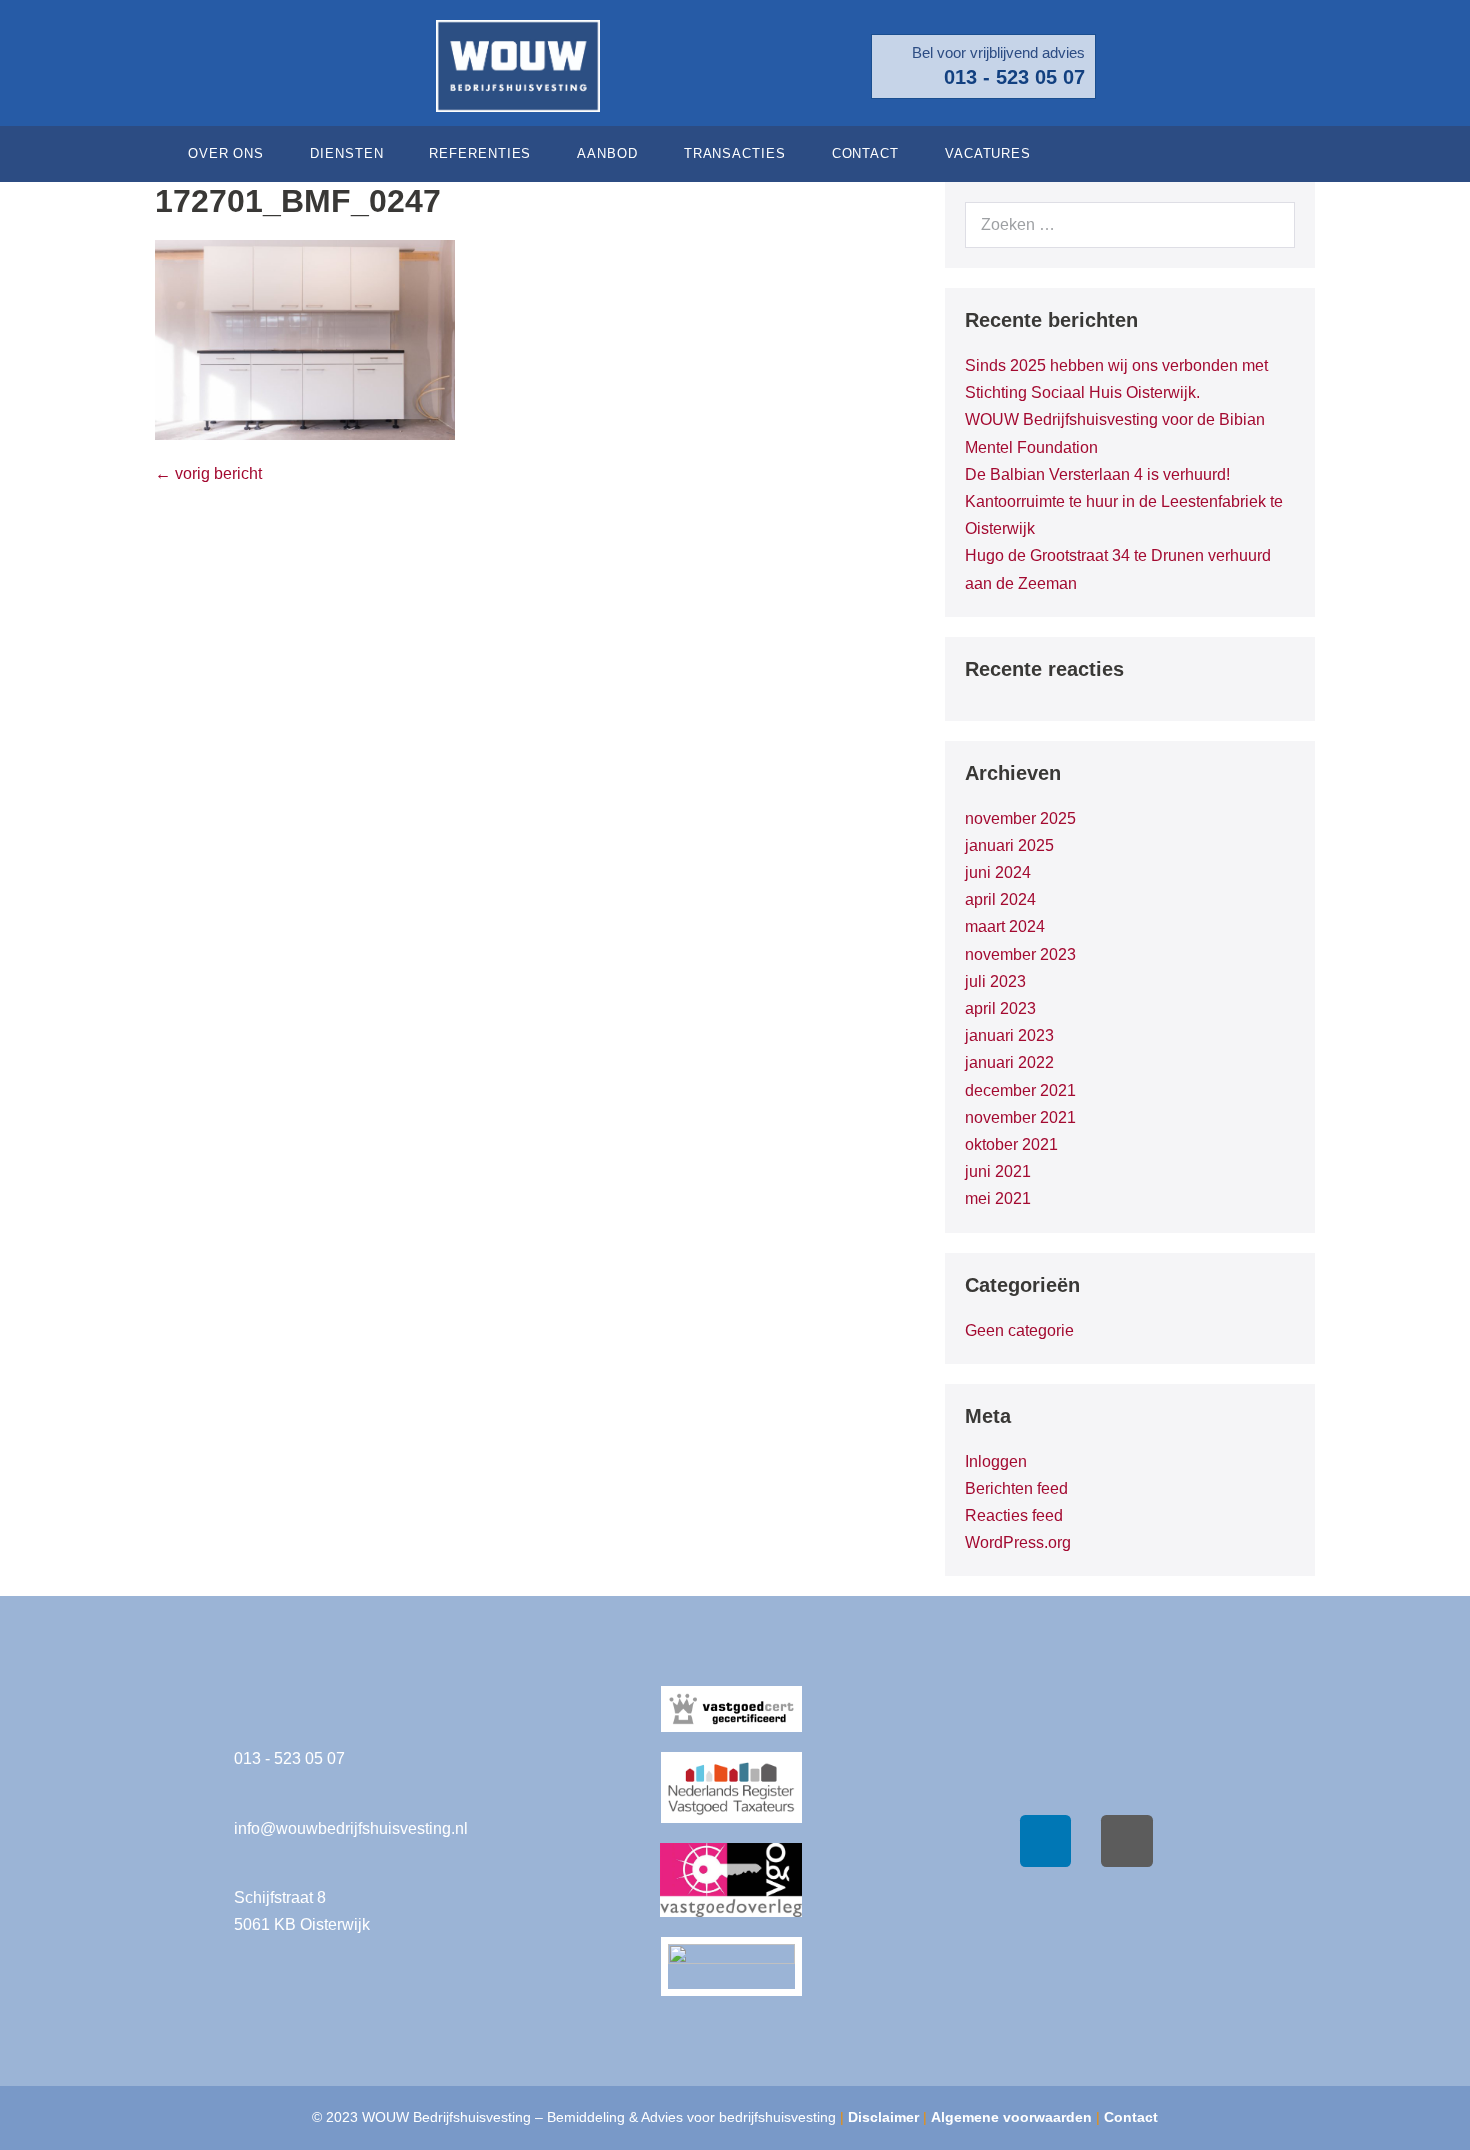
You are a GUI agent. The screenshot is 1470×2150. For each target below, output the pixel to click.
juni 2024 (998, 872)
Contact (865, 153)
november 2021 (1020, 1117)
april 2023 (1000, 1008)
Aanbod (607, 153)
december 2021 (1020, 1090)
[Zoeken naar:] (1130, 224)
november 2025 (1020, 818)
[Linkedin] (1046, 1841)
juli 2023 (995, 981)
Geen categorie (1019, 1330)
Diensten (346, 153)
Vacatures (988, 153)
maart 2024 (1005, 926)
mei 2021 (998, 1198)
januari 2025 (1009, 845)
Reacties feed (1014, 1515)
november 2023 (1020, 954)
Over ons (226, 153)
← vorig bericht (208, 473)
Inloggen (996, 1461)
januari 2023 (1009, 1035)
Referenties (480, 153)
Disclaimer (883, 2117)
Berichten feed (1016, 1488)
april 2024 (1000, 899)
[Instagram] (1127, 1841)
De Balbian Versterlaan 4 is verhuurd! (1097, 474)
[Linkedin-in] (1290, 154)
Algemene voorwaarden (1011, 2117)
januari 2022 (1009, 1062)
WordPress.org (1018, 1542)
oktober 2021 (1011, 1144)
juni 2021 (998, 1171)
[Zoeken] (1269, 225)
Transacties (735, 153)
